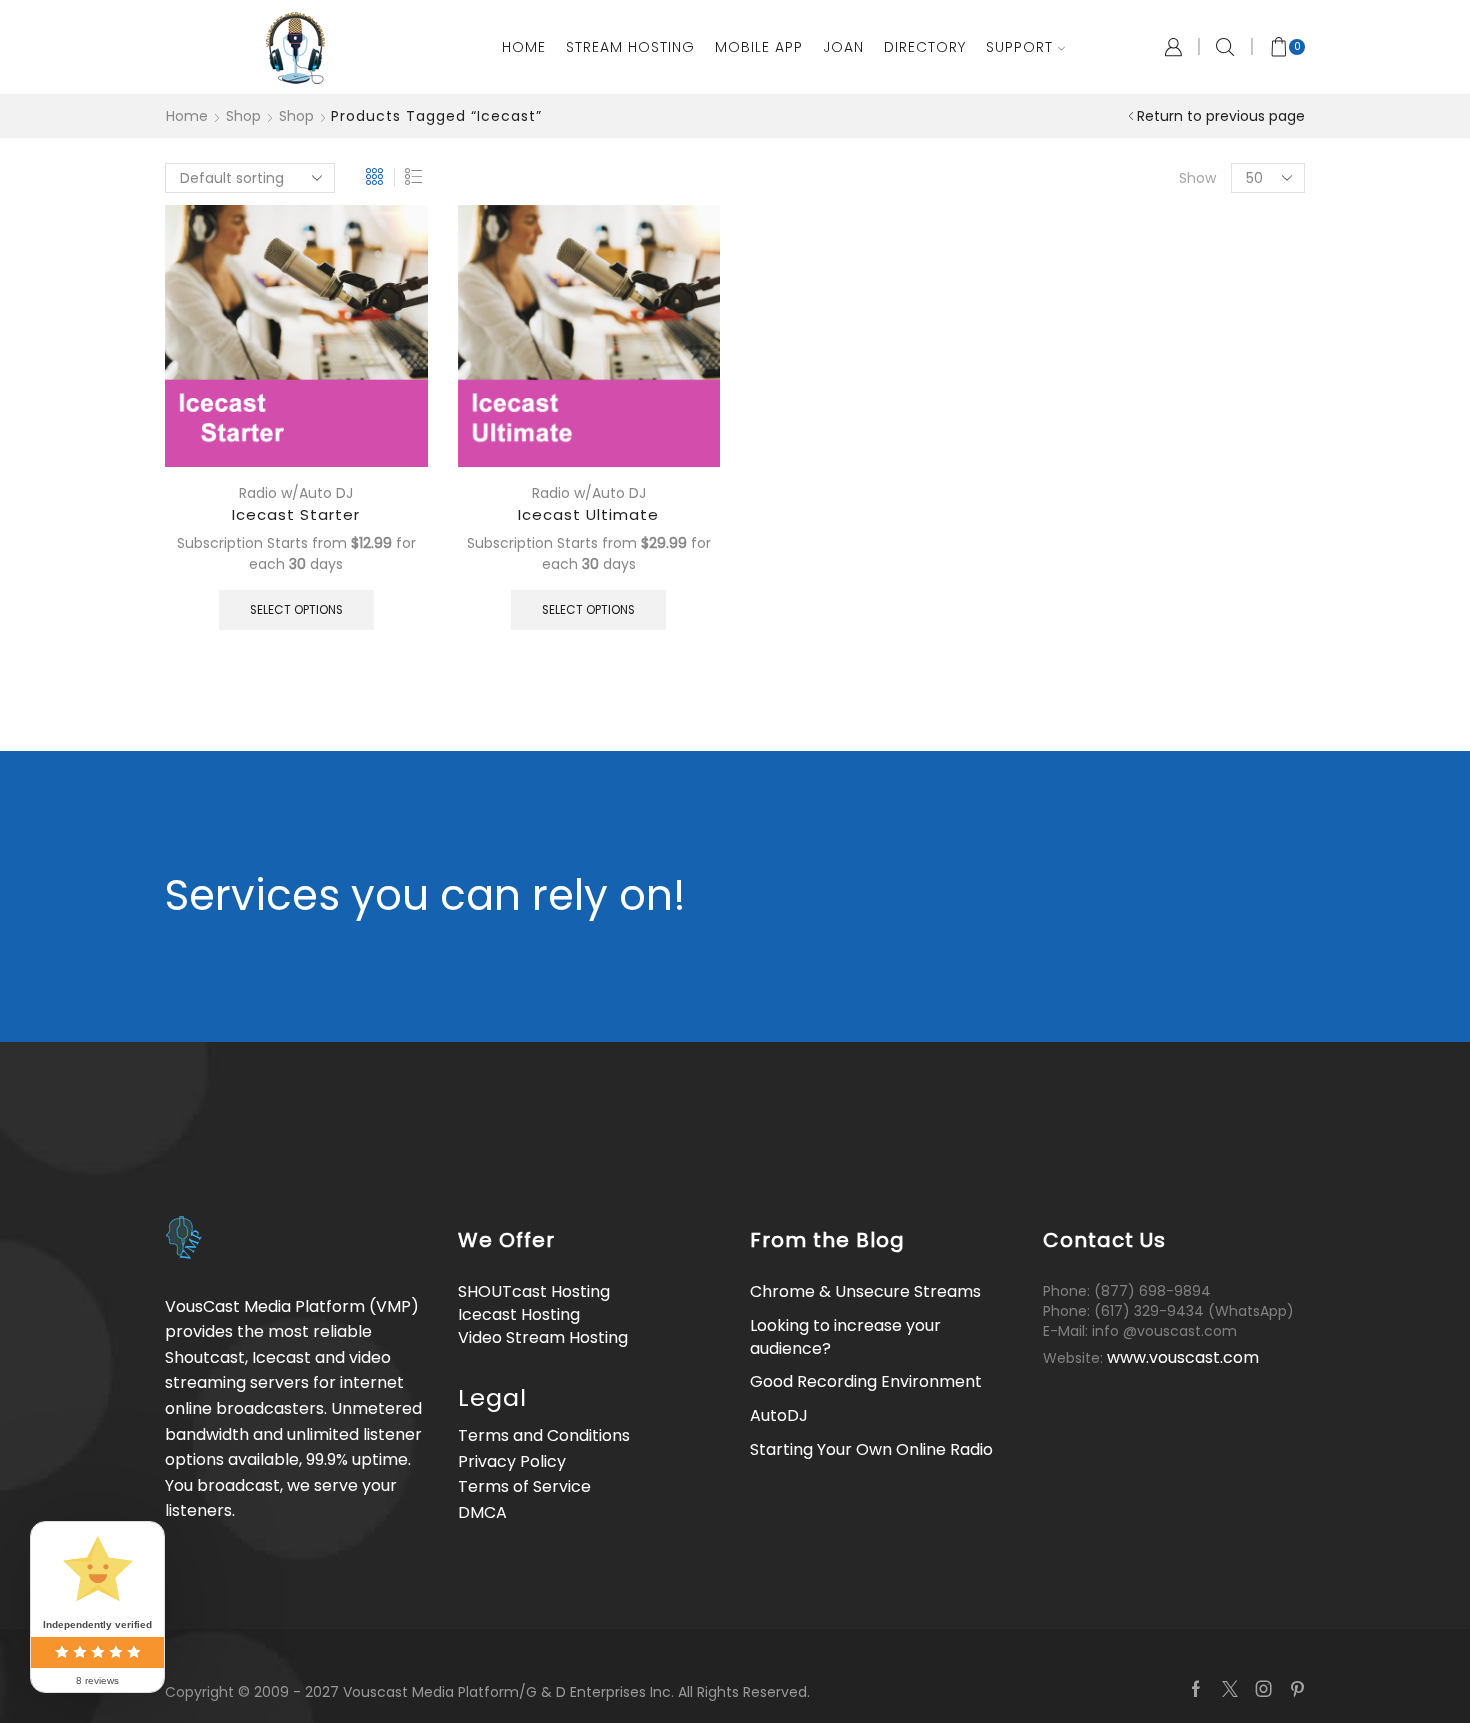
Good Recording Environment (866, 1381)
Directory (925, 47)
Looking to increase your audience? (845, 1337)
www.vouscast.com (1183, 1357)
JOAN (843, 47)
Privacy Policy (512, 1461)
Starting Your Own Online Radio (871, 1449)
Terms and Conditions (544, 1435)
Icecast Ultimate (588, 514)
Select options (296, 610)
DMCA (482, 1512)
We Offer (506, 1240)
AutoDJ (779, 1415)
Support (1019, 47)
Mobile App (759, 47)
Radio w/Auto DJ (296, 493)
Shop (243, 116)
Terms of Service (524, 1486)
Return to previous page (1221, 116)
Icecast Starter (296, 514)
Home (524, 47)
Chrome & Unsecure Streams (865, 1292)
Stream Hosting (630, 47)
